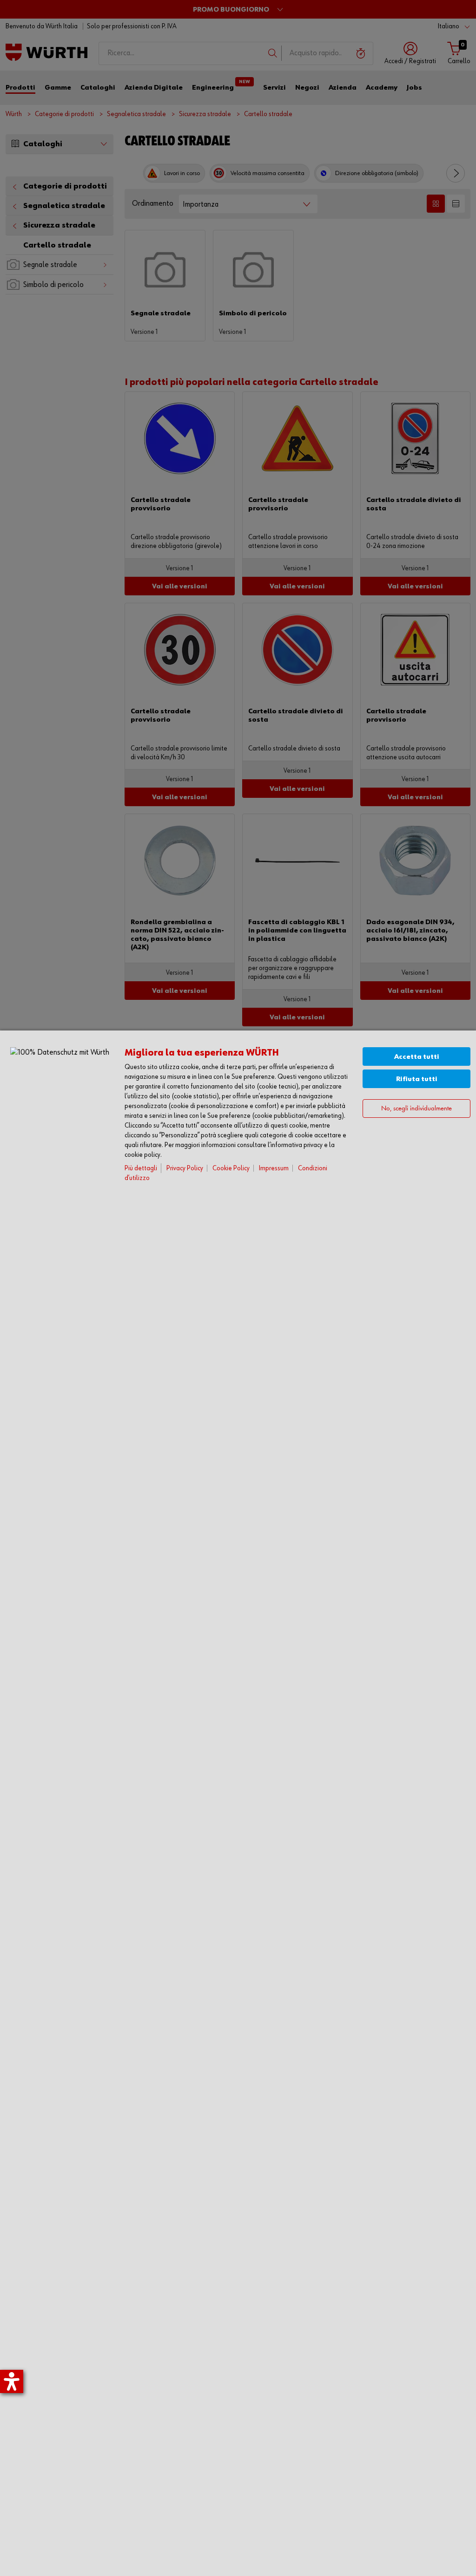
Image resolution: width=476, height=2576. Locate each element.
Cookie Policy (231, 1168)
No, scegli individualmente (416, 1109)
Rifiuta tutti (417, 1079)
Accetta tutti (417, 1057)
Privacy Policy (185, 1168)
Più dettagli (141, 1168)
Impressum (274, 1168)
